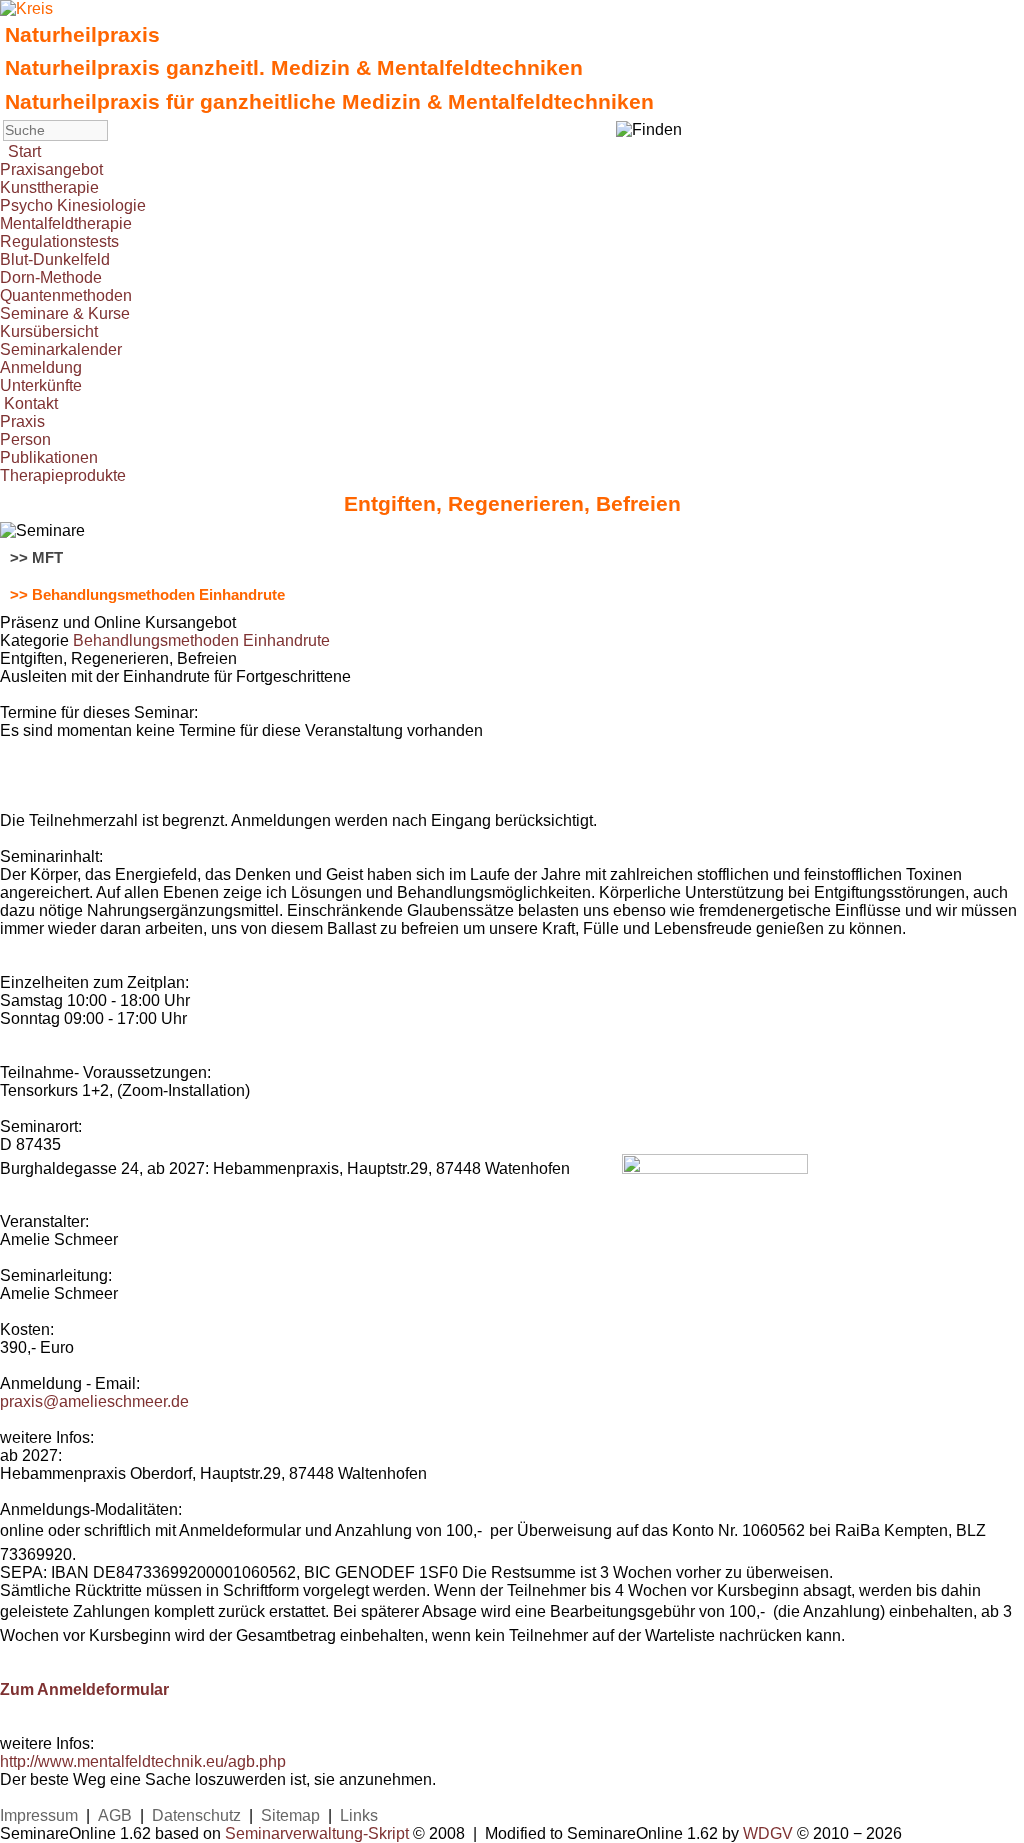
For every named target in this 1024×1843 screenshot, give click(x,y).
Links (359, 1815)
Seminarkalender (61, 349)
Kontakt (31, 403)
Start (24, 151)
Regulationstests (59, 241)
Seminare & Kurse (65, 313)
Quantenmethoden (66, 295)
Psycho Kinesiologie (73, 205)
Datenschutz (196, 1815)
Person (25, 439)
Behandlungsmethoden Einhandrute (201, 640)
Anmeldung (41, 367)
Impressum (39, 1815)
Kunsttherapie (49, 187)
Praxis (22, 421)
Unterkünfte (41, 385)
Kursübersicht (49, 331)
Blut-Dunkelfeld (55, 259)
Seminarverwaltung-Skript (317, 1833)
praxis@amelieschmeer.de (94, 1401)
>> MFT (36, 558)
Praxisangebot (51, 169)
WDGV (768, 1833)
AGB (115, 1815)
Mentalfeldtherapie (66, 223)
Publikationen (49, 457)
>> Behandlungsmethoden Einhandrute (147, 595)
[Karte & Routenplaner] (715, 1168)
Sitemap (290, 1815)
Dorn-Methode (51, 277)
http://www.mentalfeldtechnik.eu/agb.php (143, 1761)
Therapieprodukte (63, 475)
